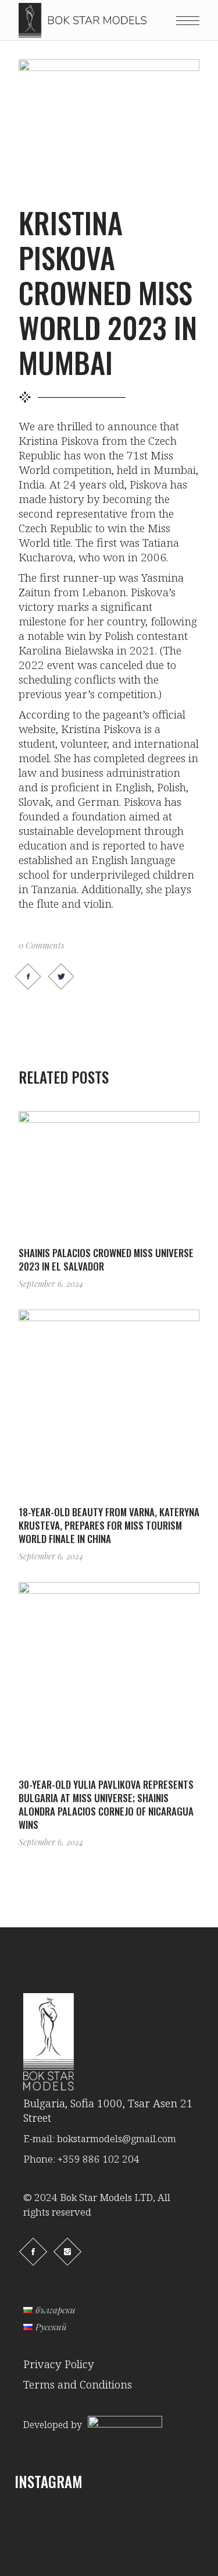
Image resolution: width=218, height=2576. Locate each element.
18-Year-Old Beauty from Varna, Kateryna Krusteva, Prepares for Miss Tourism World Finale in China (109, 1525)
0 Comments (42, 945)
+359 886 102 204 (99, 2159)
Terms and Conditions (78, 2384)
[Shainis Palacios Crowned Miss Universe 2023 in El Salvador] (109, 1171)
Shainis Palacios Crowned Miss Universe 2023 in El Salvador (106, 1259)
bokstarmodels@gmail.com (117, 2138)
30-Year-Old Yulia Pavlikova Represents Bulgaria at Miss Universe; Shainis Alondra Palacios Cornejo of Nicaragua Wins (106, 1804)
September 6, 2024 (51, 1284)
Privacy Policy (59, 2364)
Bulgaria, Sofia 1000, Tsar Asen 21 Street (108, 2110)
